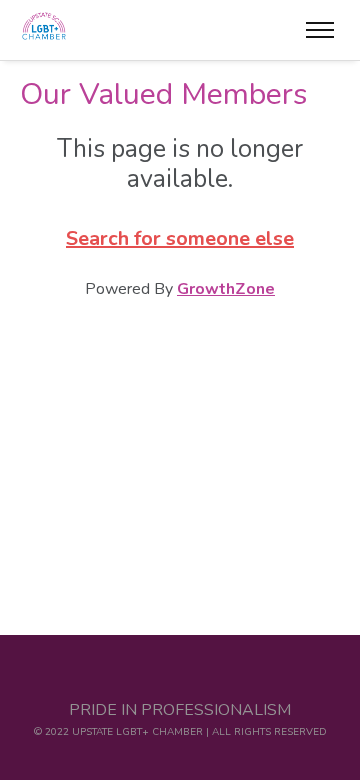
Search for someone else (180, 238)
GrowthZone (226, 289)
